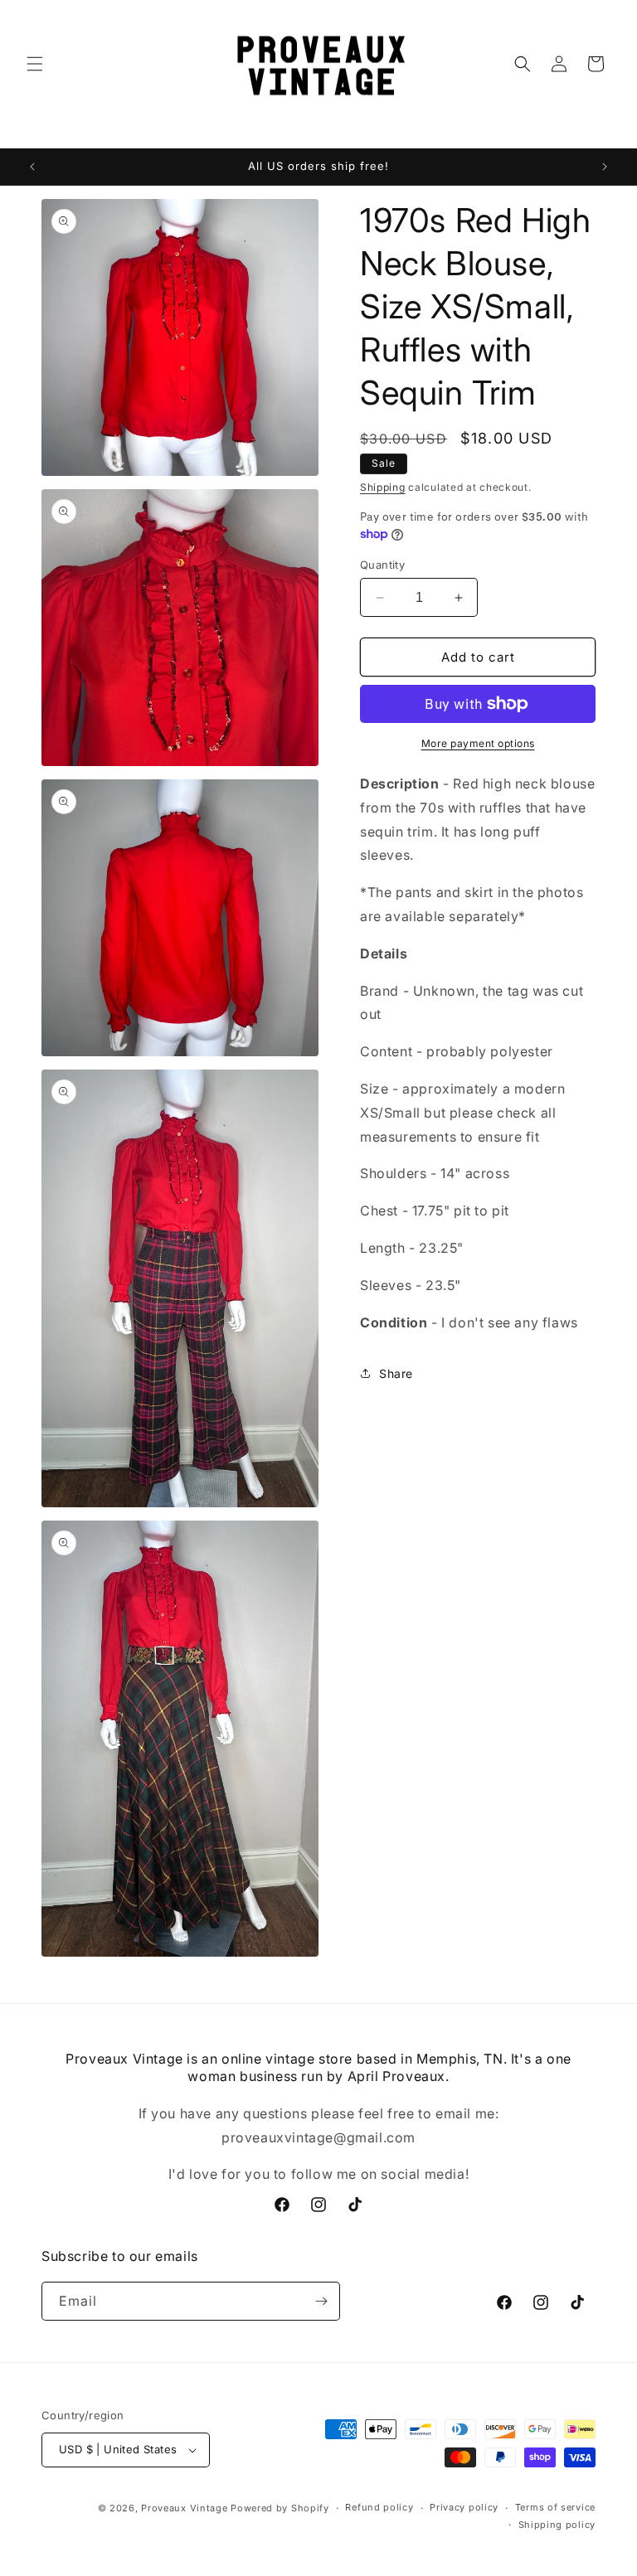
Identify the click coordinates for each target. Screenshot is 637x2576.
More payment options (478, 743)
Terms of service (555, 2507)
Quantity (382, 565)
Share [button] (396, 1373)
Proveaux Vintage (184, 2508)
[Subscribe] (321, 2301)
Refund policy (379, 2507)
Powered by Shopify (280, 2508)
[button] (35, 64)
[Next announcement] (605, 167)
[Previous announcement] (32, 167)
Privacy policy (464, 2507)
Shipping (383, 487)
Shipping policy (557, 2525)
